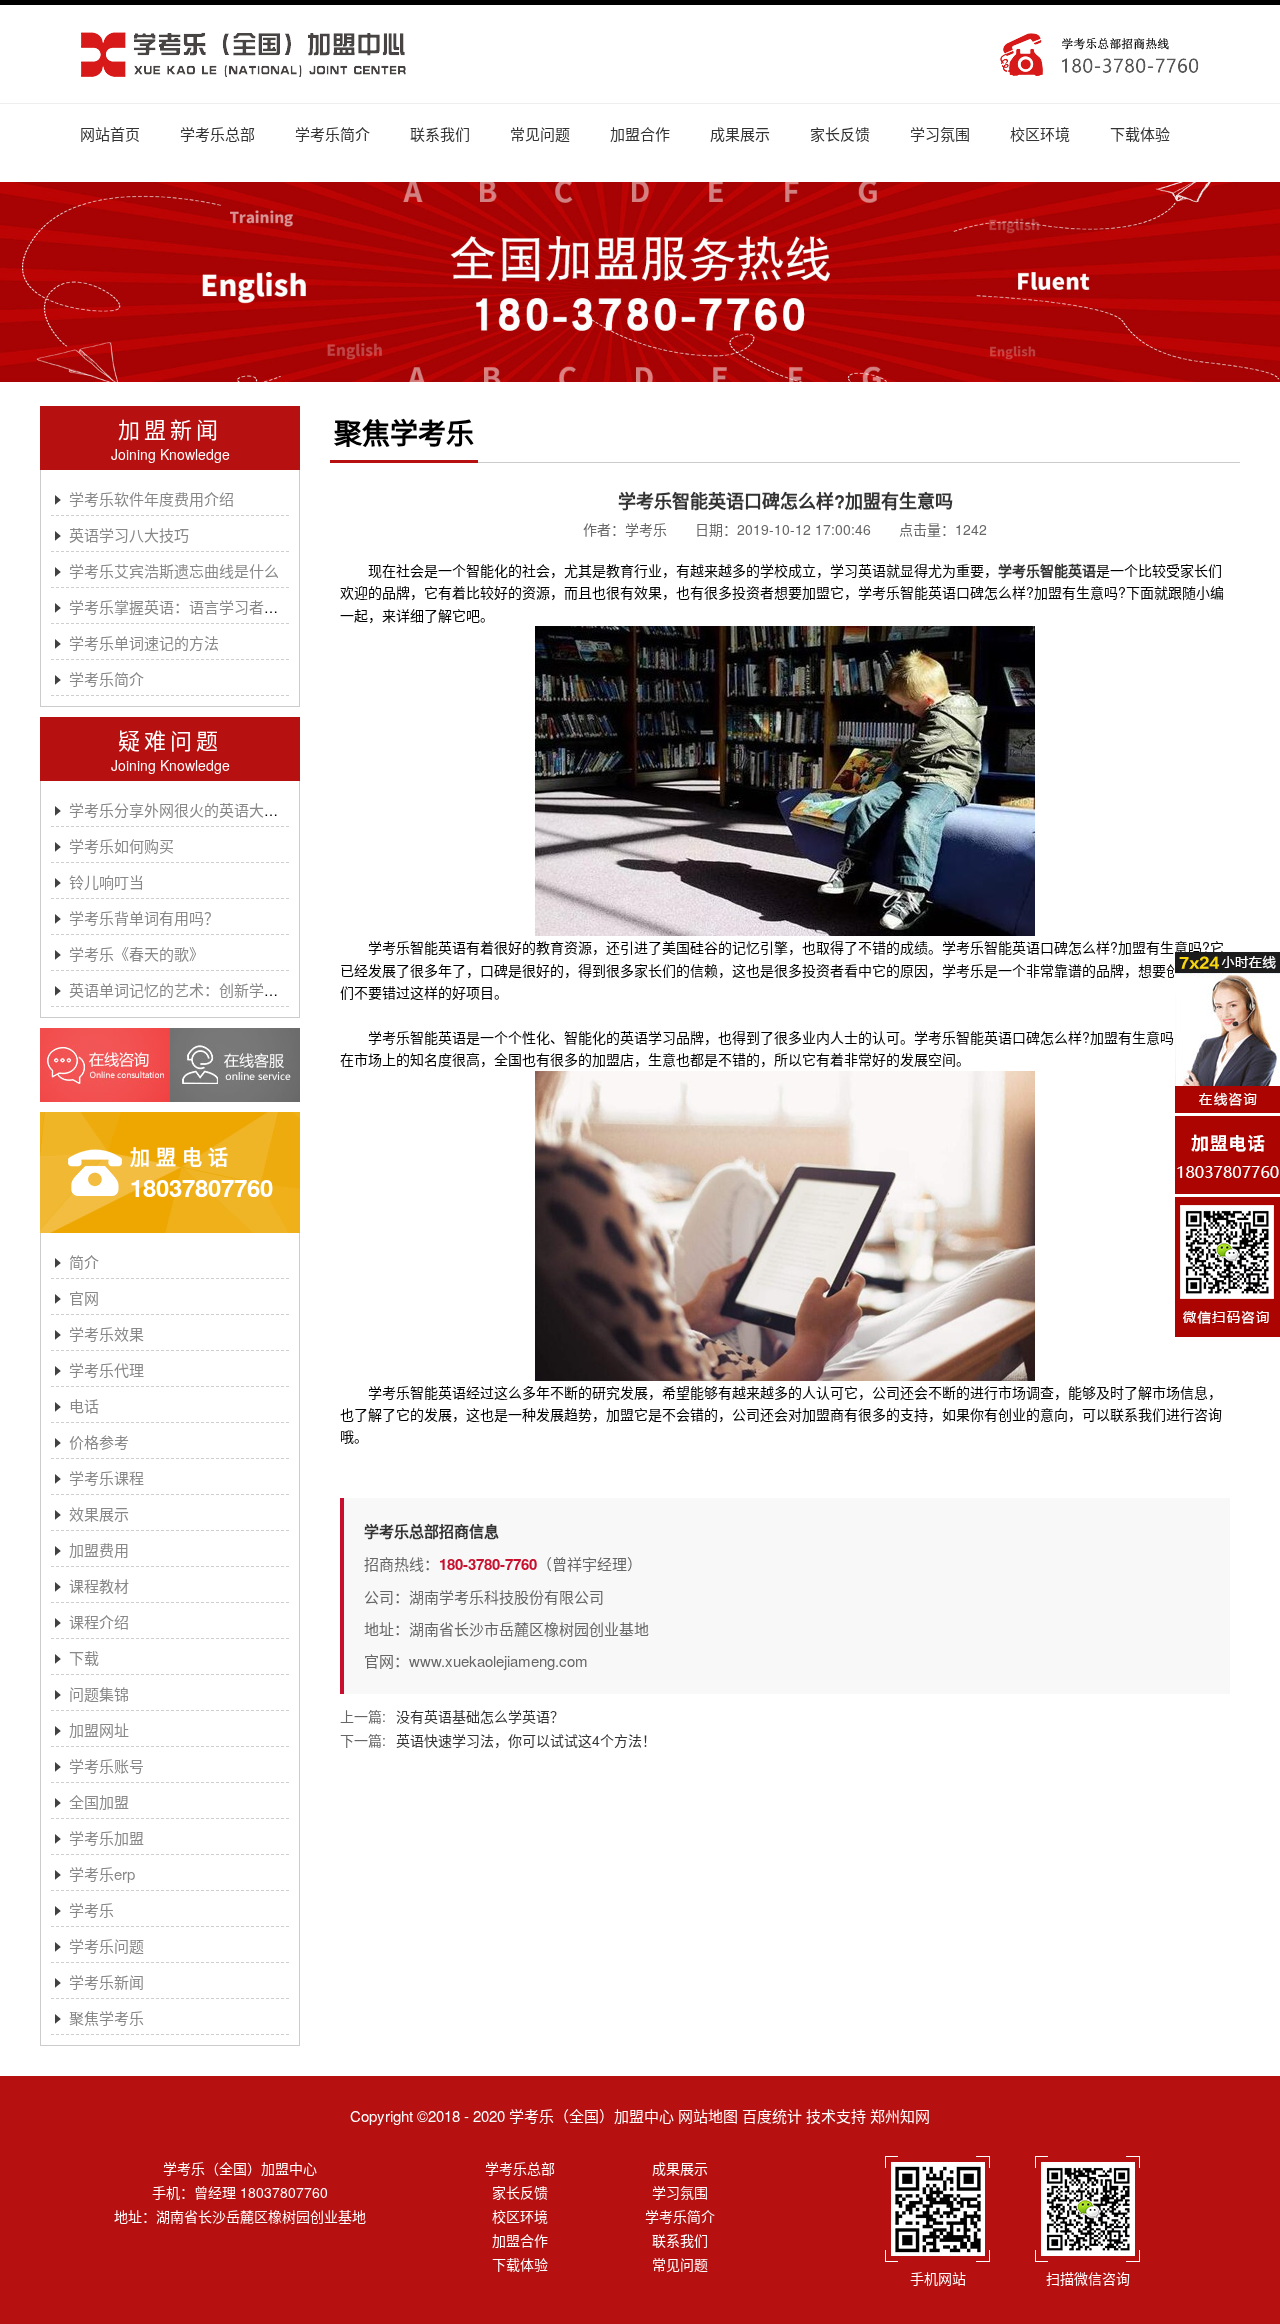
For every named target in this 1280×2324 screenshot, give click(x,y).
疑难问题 (170, 739)
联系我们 (440, 133)
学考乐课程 (106, 1477)
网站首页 (110, 133)
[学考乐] (243, 54)
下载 (84, 1657)
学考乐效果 (106, 1333)
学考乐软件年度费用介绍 (151, 498)
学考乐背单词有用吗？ (144, 917)
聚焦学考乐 (106, 2017)
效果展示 (99, 1513)
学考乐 (91, 1909)
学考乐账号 (106, 1765)
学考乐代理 (106, 1369)
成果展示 (740, 133)
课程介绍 (99, 1621)
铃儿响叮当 (106, 881)
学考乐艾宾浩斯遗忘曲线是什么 (174, 570)
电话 (84, 1405)
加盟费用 (99, 1549)
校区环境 (1040, 133)
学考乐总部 (217, 133)
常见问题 (540, 133)
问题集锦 (99, 1693)
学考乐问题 (106, 1945)
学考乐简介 (332, 133)
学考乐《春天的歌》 (136, 953)
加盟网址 (99, 1729)
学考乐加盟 (106, 1837)
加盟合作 (640, 133)
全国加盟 (99, 1801)
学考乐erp (102, 1873)
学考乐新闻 (106, 1981)
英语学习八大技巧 (129, 534)
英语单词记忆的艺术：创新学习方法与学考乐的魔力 (241, 989)
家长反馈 (840, 133)
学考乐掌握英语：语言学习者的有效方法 (204, 606)
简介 (84, 1261)
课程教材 (99, 1585)
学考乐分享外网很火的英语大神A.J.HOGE (209, 809)
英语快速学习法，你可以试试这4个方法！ (526, 1740)
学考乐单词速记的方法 (144, 642)
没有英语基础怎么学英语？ (480, 1716)
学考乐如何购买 (121, 845)
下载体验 (1140, 133)
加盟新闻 (170, 428)
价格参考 (99, 1441)
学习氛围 (940, 133)
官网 (84, 1297)
